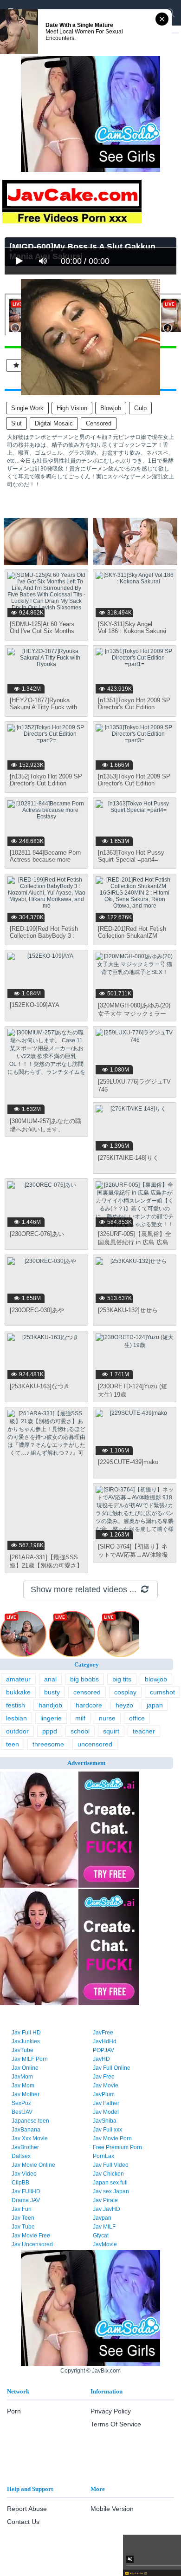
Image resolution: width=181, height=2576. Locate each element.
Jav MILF (104, 2227)
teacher (144, 1731)
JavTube (23, 2050)
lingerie (51, 1718)
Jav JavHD (107, 2209)
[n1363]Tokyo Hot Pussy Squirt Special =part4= (131, 856)
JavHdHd (105, 2041)
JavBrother (25, 2147)
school (80, 1731)
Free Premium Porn (117, 2147)
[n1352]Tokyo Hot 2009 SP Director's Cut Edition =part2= (46, 783)
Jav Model (106, 2112)
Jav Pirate (105, 2200)
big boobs (84, 1679)
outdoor (17, 1731)
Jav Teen (23, 2218)
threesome (48, 1744)
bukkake (18, 1692)
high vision (72, 408)
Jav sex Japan (111, 2191)
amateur (18, 1679)
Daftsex (21, 2156)
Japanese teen (30, 2121)
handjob (50, 1705)
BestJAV (22, 2112)
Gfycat (101, 2236)
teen (13, 1744)
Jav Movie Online (33, 2165)
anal (50, 1679)
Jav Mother (26, 2094)
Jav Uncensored (32, 2244)
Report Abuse (27, 2509)
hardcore (89, 1705)
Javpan (102, 2218)
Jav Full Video (111, 2165)
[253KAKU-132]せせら (128, 1310)
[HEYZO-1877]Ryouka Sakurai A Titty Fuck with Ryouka (43, 707)
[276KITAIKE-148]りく (128, 1158)
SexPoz (21, 2103)
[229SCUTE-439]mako (128, 1462)
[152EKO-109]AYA (35, 1005)
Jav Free (104, 2077)
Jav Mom (23, 2086)
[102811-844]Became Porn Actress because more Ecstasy (45, 860)
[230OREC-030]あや (37, 1310)
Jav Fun (22, 2209)
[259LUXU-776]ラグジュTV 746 (134, 1085)
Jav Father (106, 2103)
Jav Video (24, 2174)
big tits (122, 1679)
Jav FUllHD (26, 2191)
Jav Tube (23, 2227)
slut (16, 423)
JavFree (103, 2033)
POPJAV (103, 2050)
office (137, 1718)
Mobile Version (112, 2509)
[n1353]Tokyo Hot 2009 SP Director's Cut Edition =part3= (134, 783)
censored (99, 423)
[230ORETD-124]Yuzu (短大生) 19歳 (133, 1390)
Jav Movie (106, 2086)
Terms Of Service (116, 2424)
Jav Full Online (112, 2068)
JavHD (101, 2059)
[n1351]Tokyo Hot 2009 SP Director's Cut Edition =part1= (134, 707)
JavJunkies (26, 2041)
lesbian (16, 1718)
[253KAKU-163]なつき (40, 1386)
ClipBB (20, 2183)
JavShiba (105, 2121)
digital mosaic (54, 423)
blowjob (111, 408)
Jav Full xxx (107, 2130)
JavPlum (104, 2094)
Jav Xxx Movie (30, 2138)
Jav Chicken (108, 2174)
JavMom (22, 2077)
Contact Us (23, 2522)
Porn (14, 2411)
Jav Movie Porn (112, 2138)
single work (27, 408)
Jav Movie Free (31, 2236)
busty (52, 1692)
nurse (107, 1718)
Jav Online (25, 2068)
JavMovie (105, 2244)
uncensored (95, 1744)
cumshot (162, 1692)
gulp (140, 408)
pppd (50, 1731)
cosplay (125, 1692)
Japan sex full (110, 2183)
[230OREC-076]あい (37, 1234)
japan (155, 1705)
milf (80, 1718)
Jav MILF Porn (30, 2059)
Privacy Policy (111, 2411)
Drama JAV (26, 2200)
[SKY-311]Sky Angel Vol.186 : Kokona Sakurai (132, 628)
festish (16, 1705)
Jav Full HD (26, 2033)
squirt (111, 1731)
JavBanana (26, 2130)
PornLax (103, 2156)
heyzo (124, 1705)
